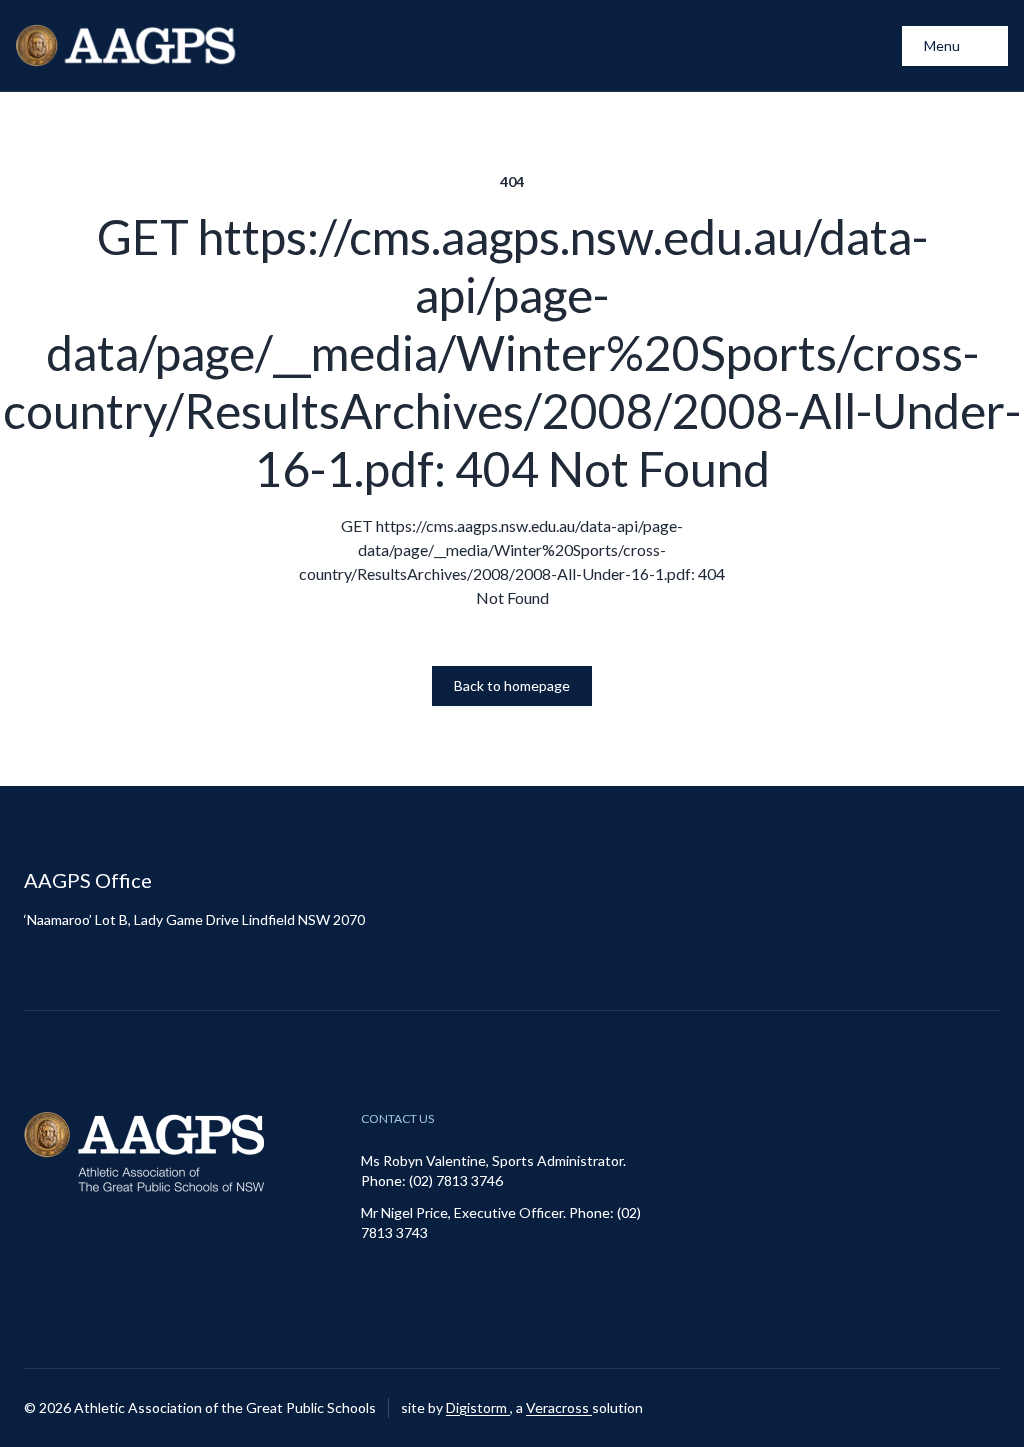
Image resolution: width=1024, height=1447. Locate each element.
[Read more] (935, 1408)
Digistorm (478, 1407)
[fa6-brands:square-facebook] (985, 1408)
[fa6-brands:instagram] (935, 1408)
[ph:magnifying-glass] (874, 46)
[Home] (128, 45)
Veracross (559, 1407)
